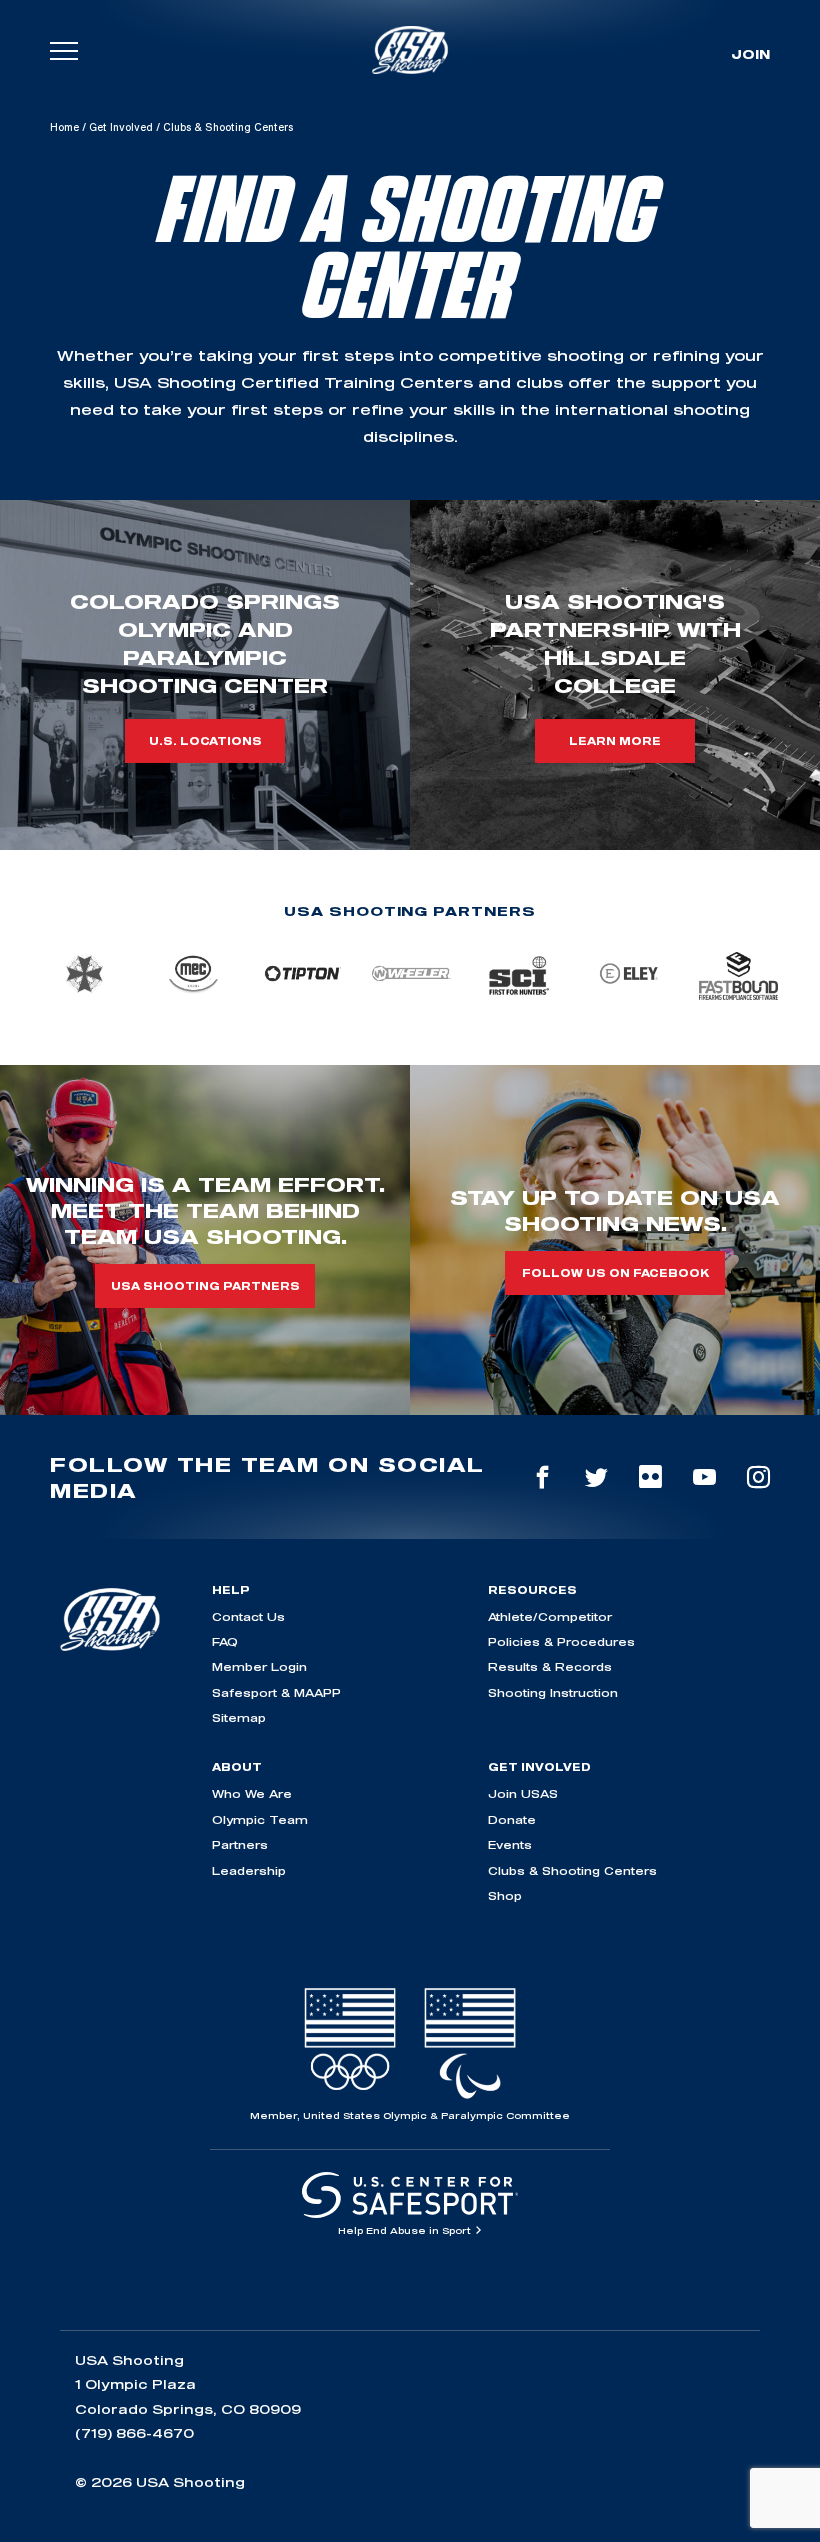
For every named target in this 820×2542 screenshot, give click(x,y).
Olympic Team (260, 1819)
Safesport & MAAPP (276, 1692)
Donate (512, 1819)
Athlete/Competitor (550, 1616)
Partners (240, 1844)
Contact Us (248, 1616)
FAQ (225, 1641)
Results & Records (550, 1666)
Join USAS (523, 1793)
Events (510, 1844)
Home (64, 127)
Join (750, 54)
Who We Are (252, 1793)
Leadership (249, 1870)
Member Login (259, 1666)
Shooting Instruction (553, 1692)
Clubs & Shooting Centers (572, 1870)
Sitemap (239, 1717)
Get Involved (121, 127)
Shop (505, 1895)
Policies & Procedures (561, 1641)
